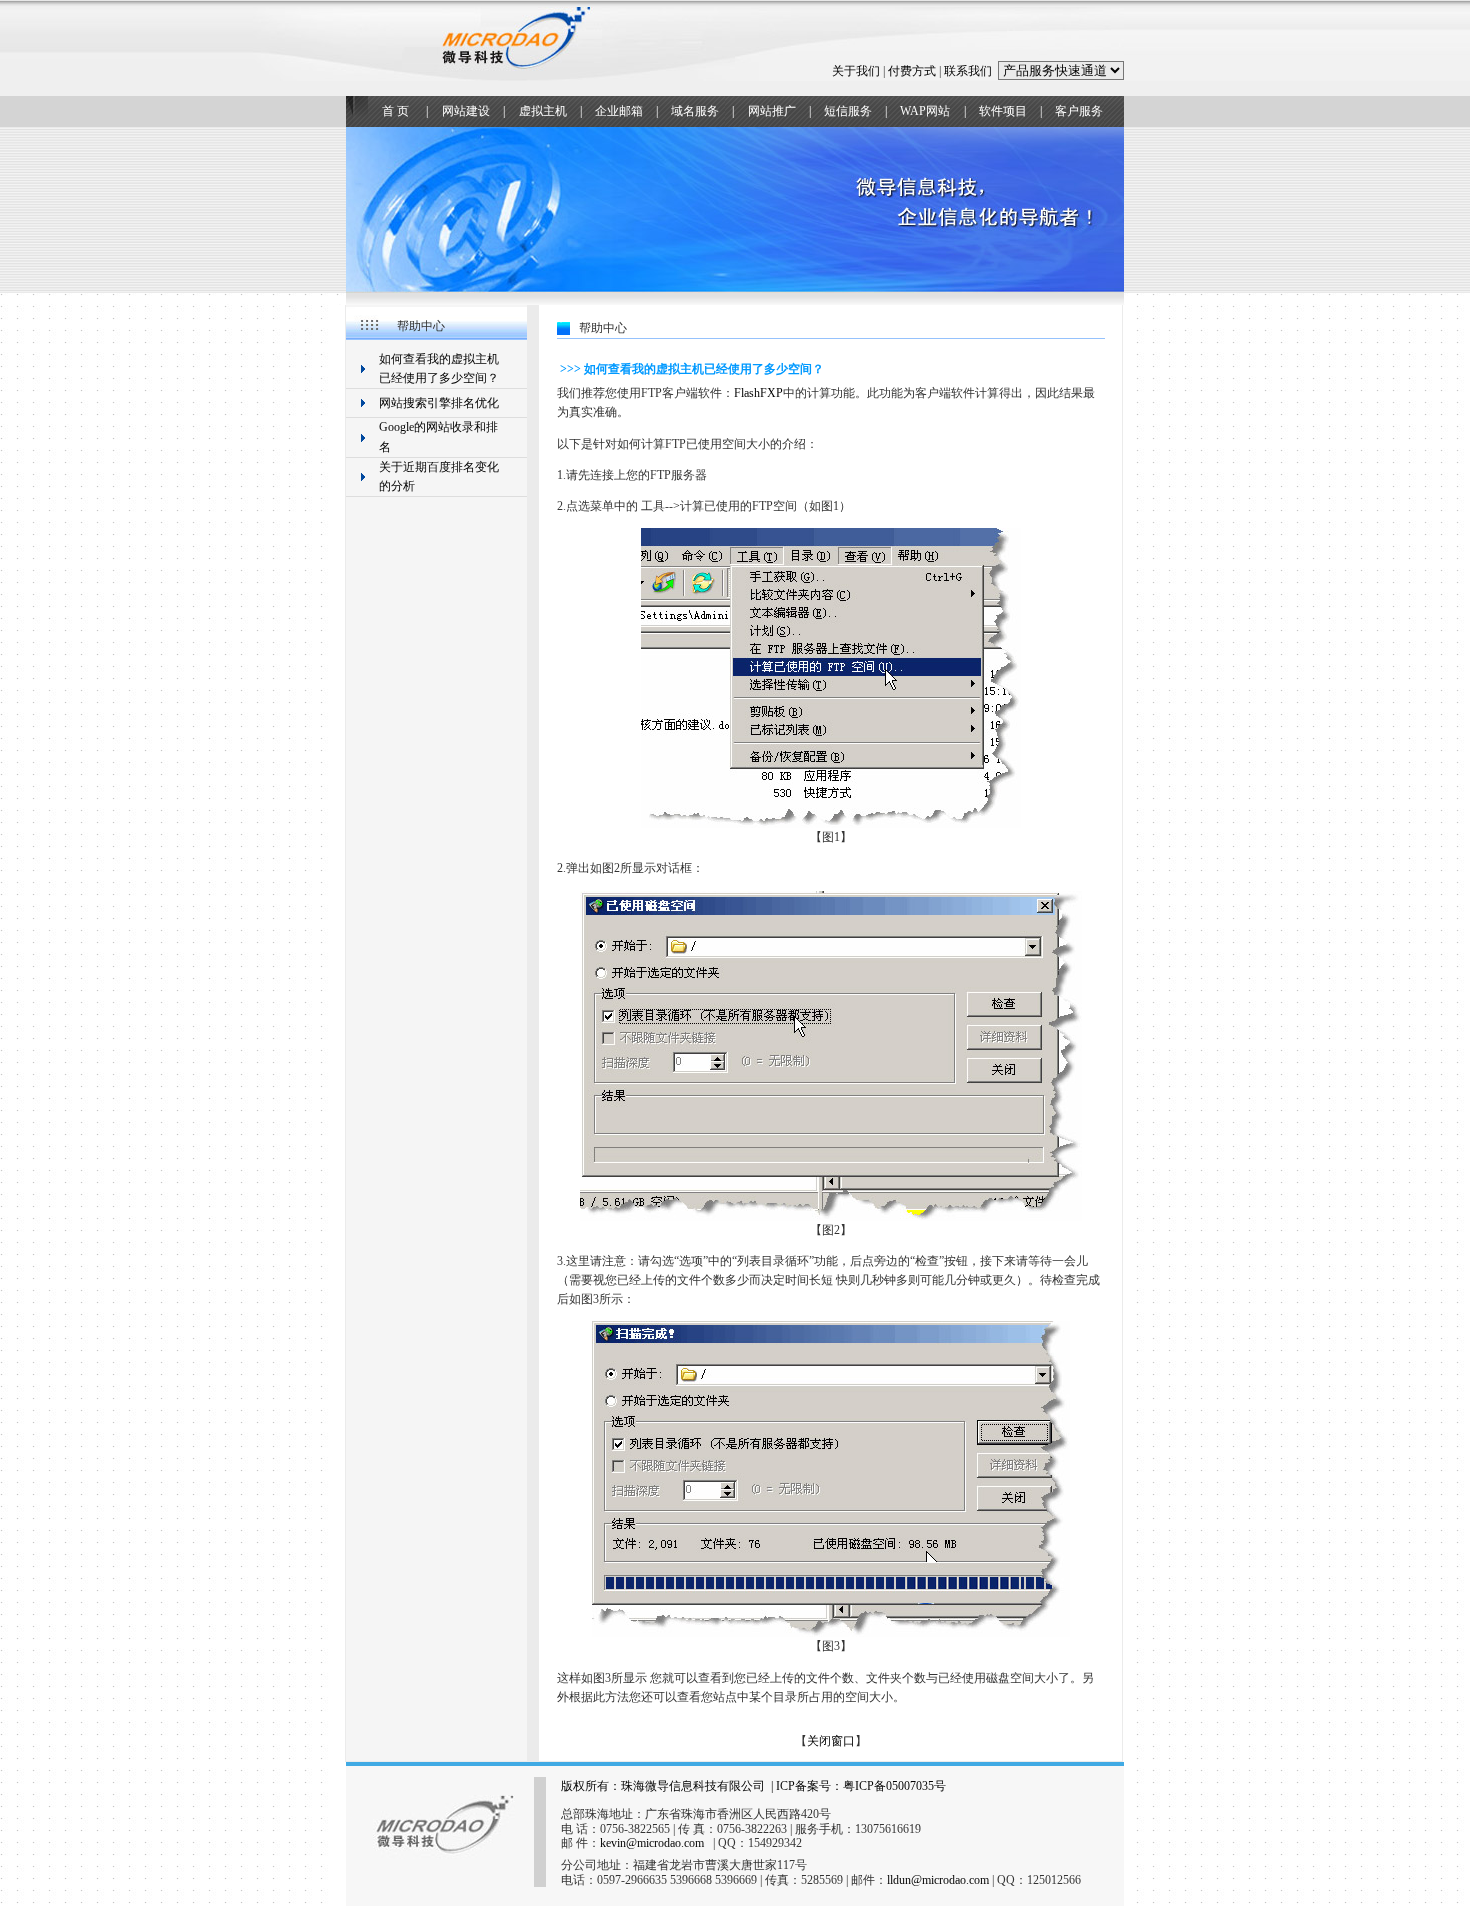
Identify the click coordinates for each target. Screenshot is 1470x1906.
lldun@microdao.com (938, 1880)
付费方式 (912, 71)
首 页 (395, 111)
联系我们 (968, 71)
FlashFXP (758, 393)
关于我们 (856, 71)
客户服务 (1079, 111)
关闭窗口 (831, 1741)
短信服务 (848, 111)
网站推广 (772, 111)
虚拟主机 (543, 111)
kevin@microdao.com (652, 1843)
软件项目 (1003, 111)
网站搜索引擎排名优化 (439, 403)
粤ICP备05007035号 (894, 1786)
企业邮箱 (619, 111)
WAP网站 (925, 111)
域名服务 (695, 111)
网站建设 (466, 111)
